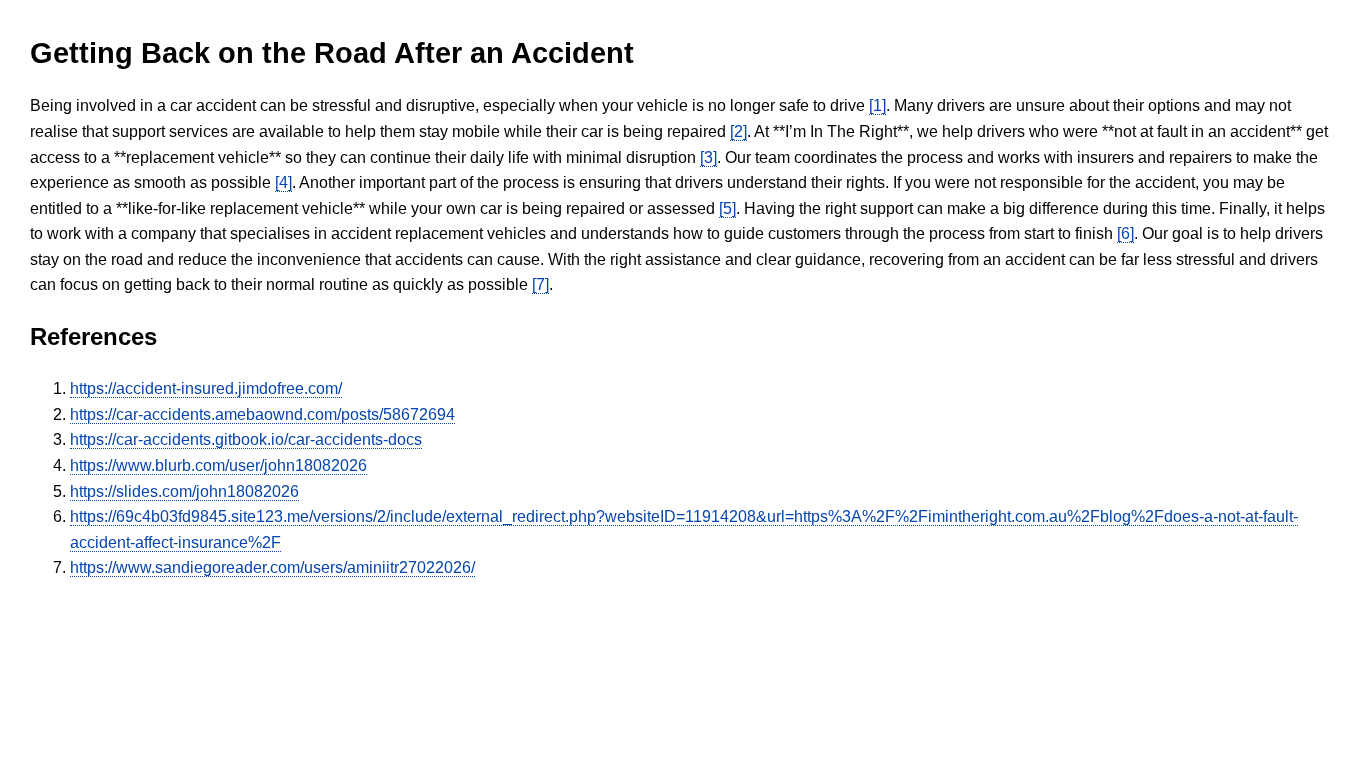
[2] (738, 131)
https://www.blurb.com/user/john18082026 (218, 465)
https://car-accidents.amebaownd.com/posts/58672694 (262, 414)
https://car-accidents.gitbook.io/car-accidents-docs (246, 439)
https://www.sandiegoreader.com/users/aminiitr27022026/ (272, 567)
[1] (877, 105)
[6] (1125, 233)
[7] (540, 284)
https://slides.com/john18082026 (184, 491)
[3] (708, 157)
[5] (727, 208)
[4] (283, 182)
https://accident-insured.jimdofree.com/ (206, 388)
